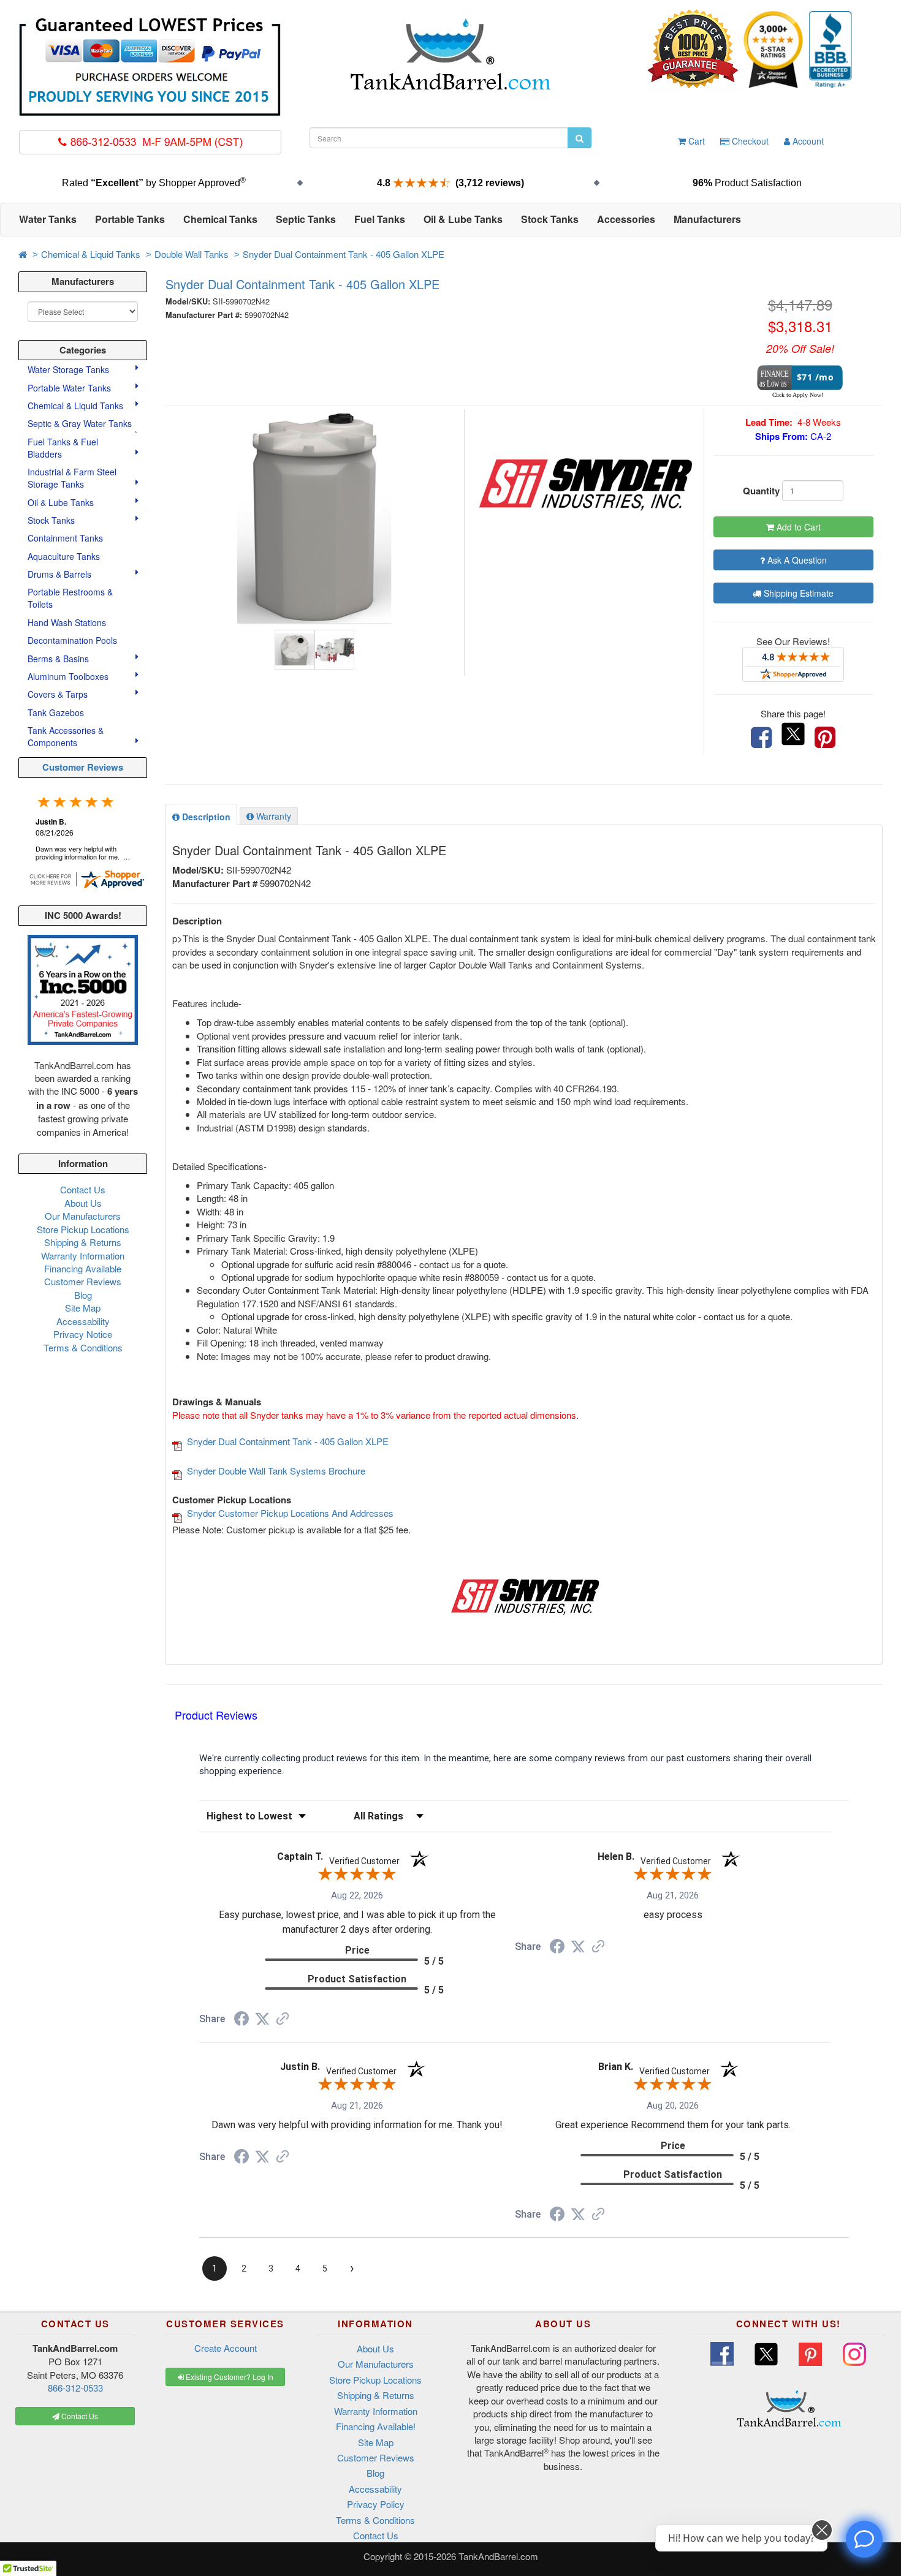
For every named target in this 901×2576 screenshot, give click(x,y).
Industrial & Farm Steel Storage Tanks (72, 478)
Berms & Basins (59, 659)
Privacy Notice (83, 1334)
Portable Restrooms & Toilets (70, 598)
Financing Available (83, 1268)
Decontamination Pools (72, 640)
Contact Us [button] (79, 2416)
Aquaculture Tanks (64, 556)
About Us (83, 1203)
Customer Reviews (83, 767)
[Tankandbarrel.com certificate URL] (86, 878)
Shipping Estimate (797, 593)
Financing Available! (376, 2426)
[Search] (580, 138)
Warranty (272, 816)
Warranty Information (83, 1256)
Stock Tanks (52, 520)
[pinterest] (825, 738)
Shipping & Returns (83, 1242)
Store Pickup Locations (83, 1229)
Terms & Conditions (83, 1347)
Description (205, 817)
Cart (695, 141)
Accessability (83, 1321)
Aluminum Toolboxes (69, 676)
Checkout (749, 141)
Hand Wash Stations (67, 622)
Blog (83, 1295)
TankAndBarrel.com (498, 2556)
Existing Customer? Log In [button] (229, 2377)
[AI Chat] (864, 2539)
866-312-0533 (75, 2388)
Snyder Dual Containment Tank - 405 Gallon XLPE (344, 254)
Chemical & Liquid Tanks (91, 254)
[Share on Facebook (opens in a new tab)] (241, 2020)
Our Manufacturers (83, 1216)
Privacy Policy (376, 2504)
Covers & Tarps (59, 694)
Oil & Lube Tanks (62, 502)
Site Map (83, 1308)
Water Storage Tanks (70, 369)
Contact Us (83, 1189)
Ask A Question (796, 560)
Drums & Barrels (61, 574)
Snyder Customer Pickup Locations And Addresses (290, 1513)
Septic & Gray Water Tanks (81, 423)
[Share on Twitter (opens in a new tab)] (262, 2019)
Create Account (226, 2348)
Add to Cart (797, 527)
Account (807, 141)
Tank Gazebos (56, 712)
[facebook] (761, 738)
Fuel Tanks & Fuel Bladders (63, 448)
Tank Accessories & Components (66, 736)
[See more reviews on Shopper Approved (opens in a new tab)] (283, 2020)
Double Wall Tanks (192, 254)
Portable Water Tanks (70, 388)
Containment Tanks (65, 538)
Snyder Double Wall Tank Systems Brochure (276, 1471)
